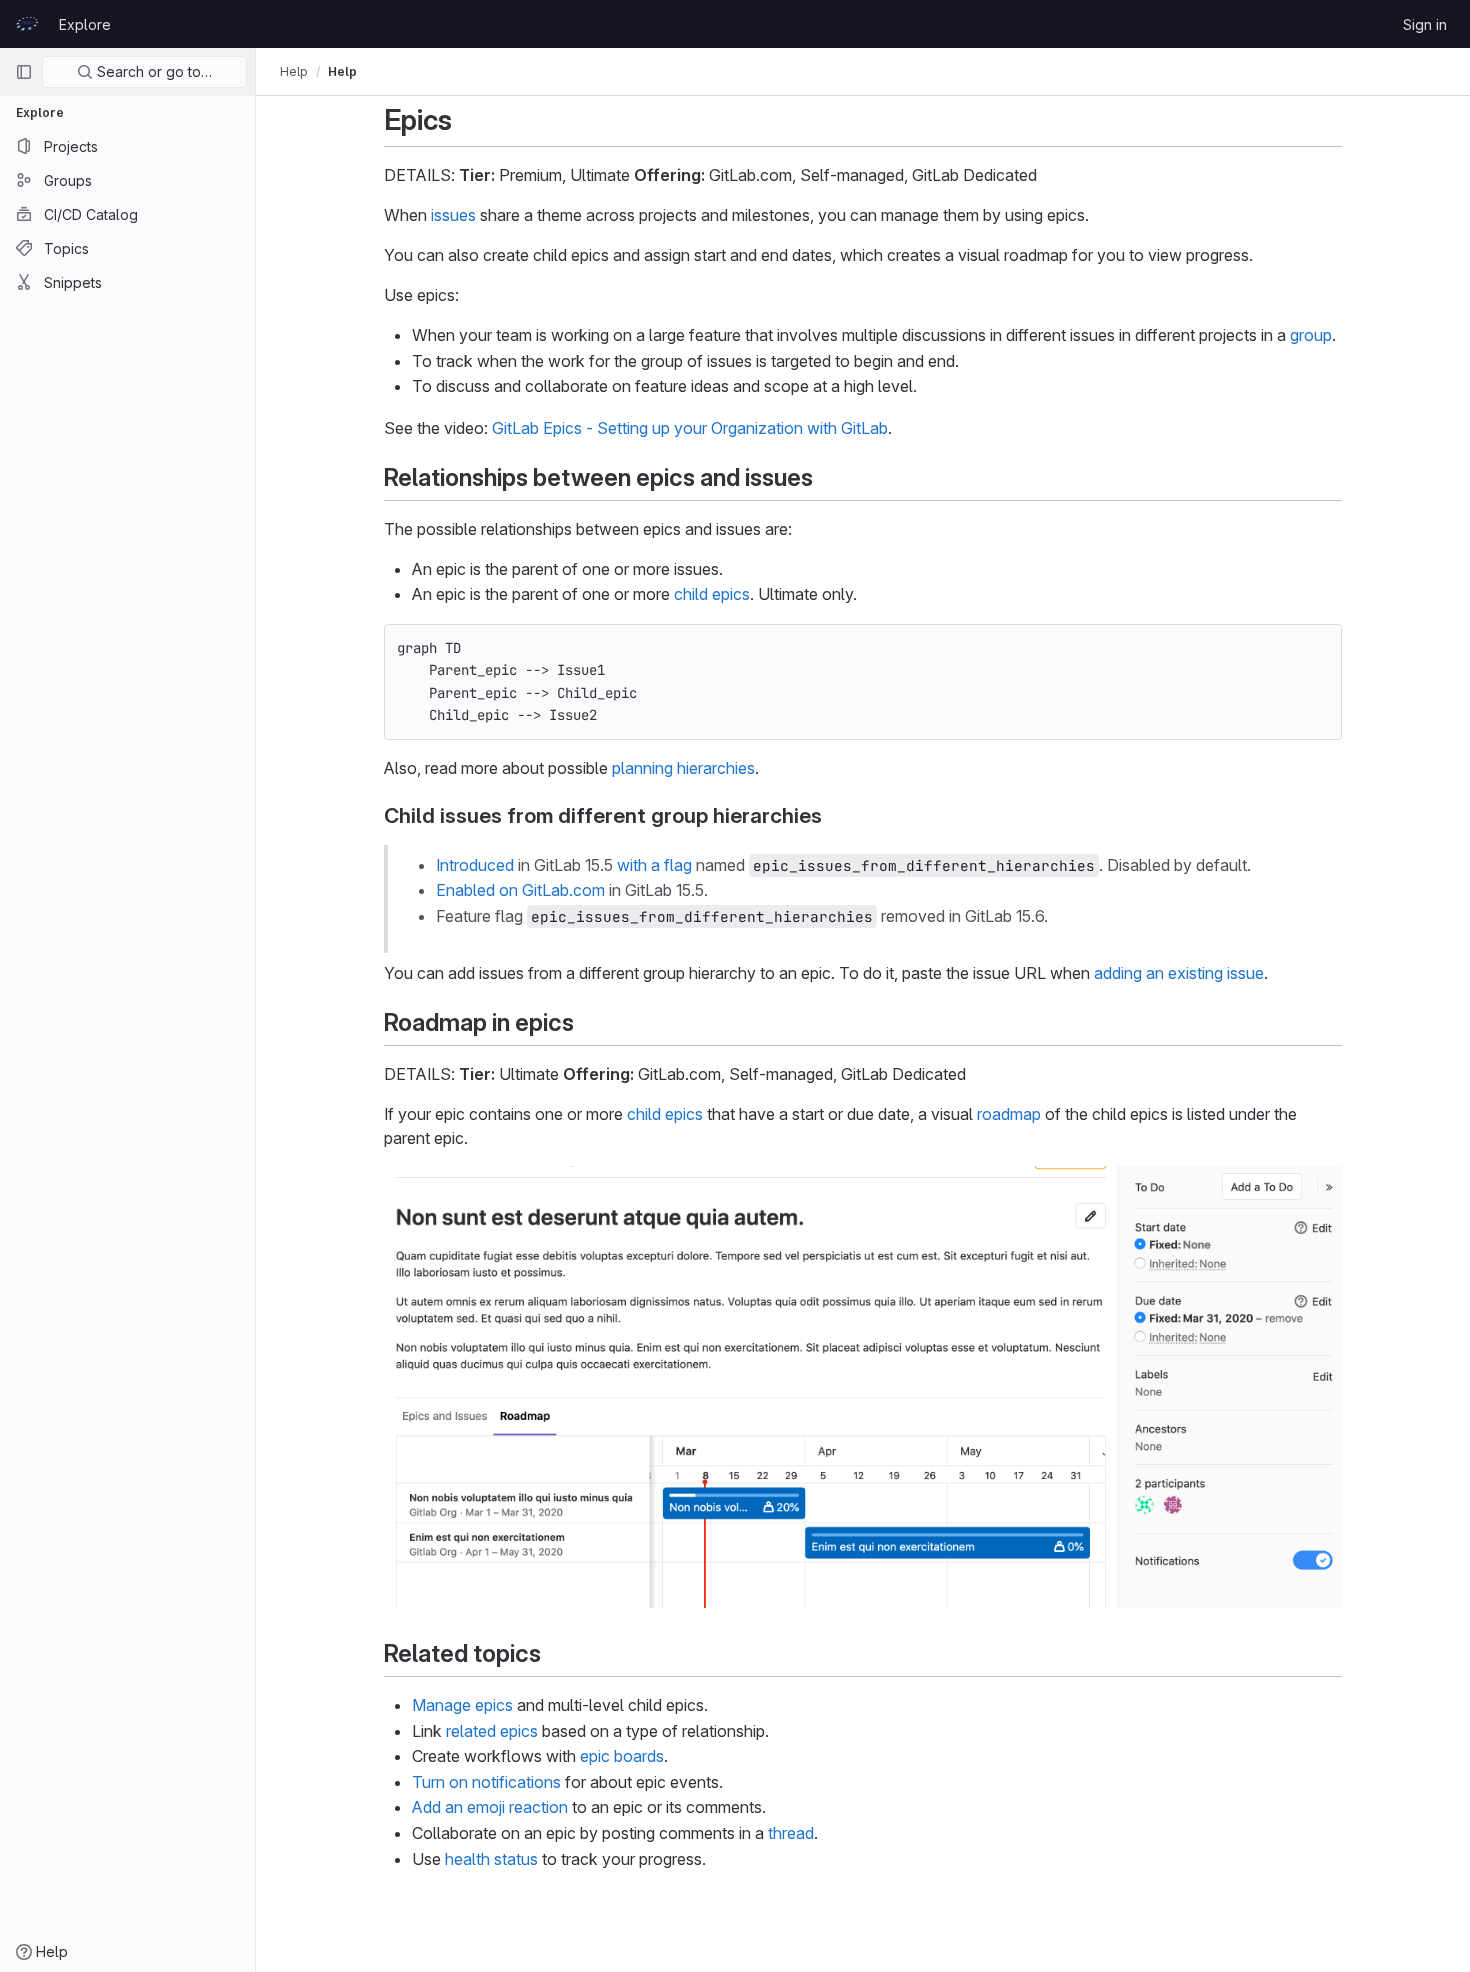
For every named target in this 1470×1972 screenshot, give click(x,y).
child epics (712, 594)
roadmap (1009, 1114)
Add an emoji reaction (490, 1807)
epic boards (622, 1756)
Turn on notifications (486, 1782)
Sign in (1425, 24)
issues (453, 215)
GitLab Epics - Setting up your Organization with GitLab (690, 428)
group (1311, 335)
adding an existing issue (1179, 973)
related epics (492, 1731)
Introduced (475, 865)
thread (791, 1833)
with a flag (654, 865)
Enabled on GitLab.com (520, 890)
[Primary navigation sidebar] (24, 72)
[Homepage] (27, 24)
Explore (85, 24)
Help (294, 71)
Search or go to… (152, 71)
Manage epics (462, 1705)
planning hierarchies (683, 768)
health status (491, 1859)
